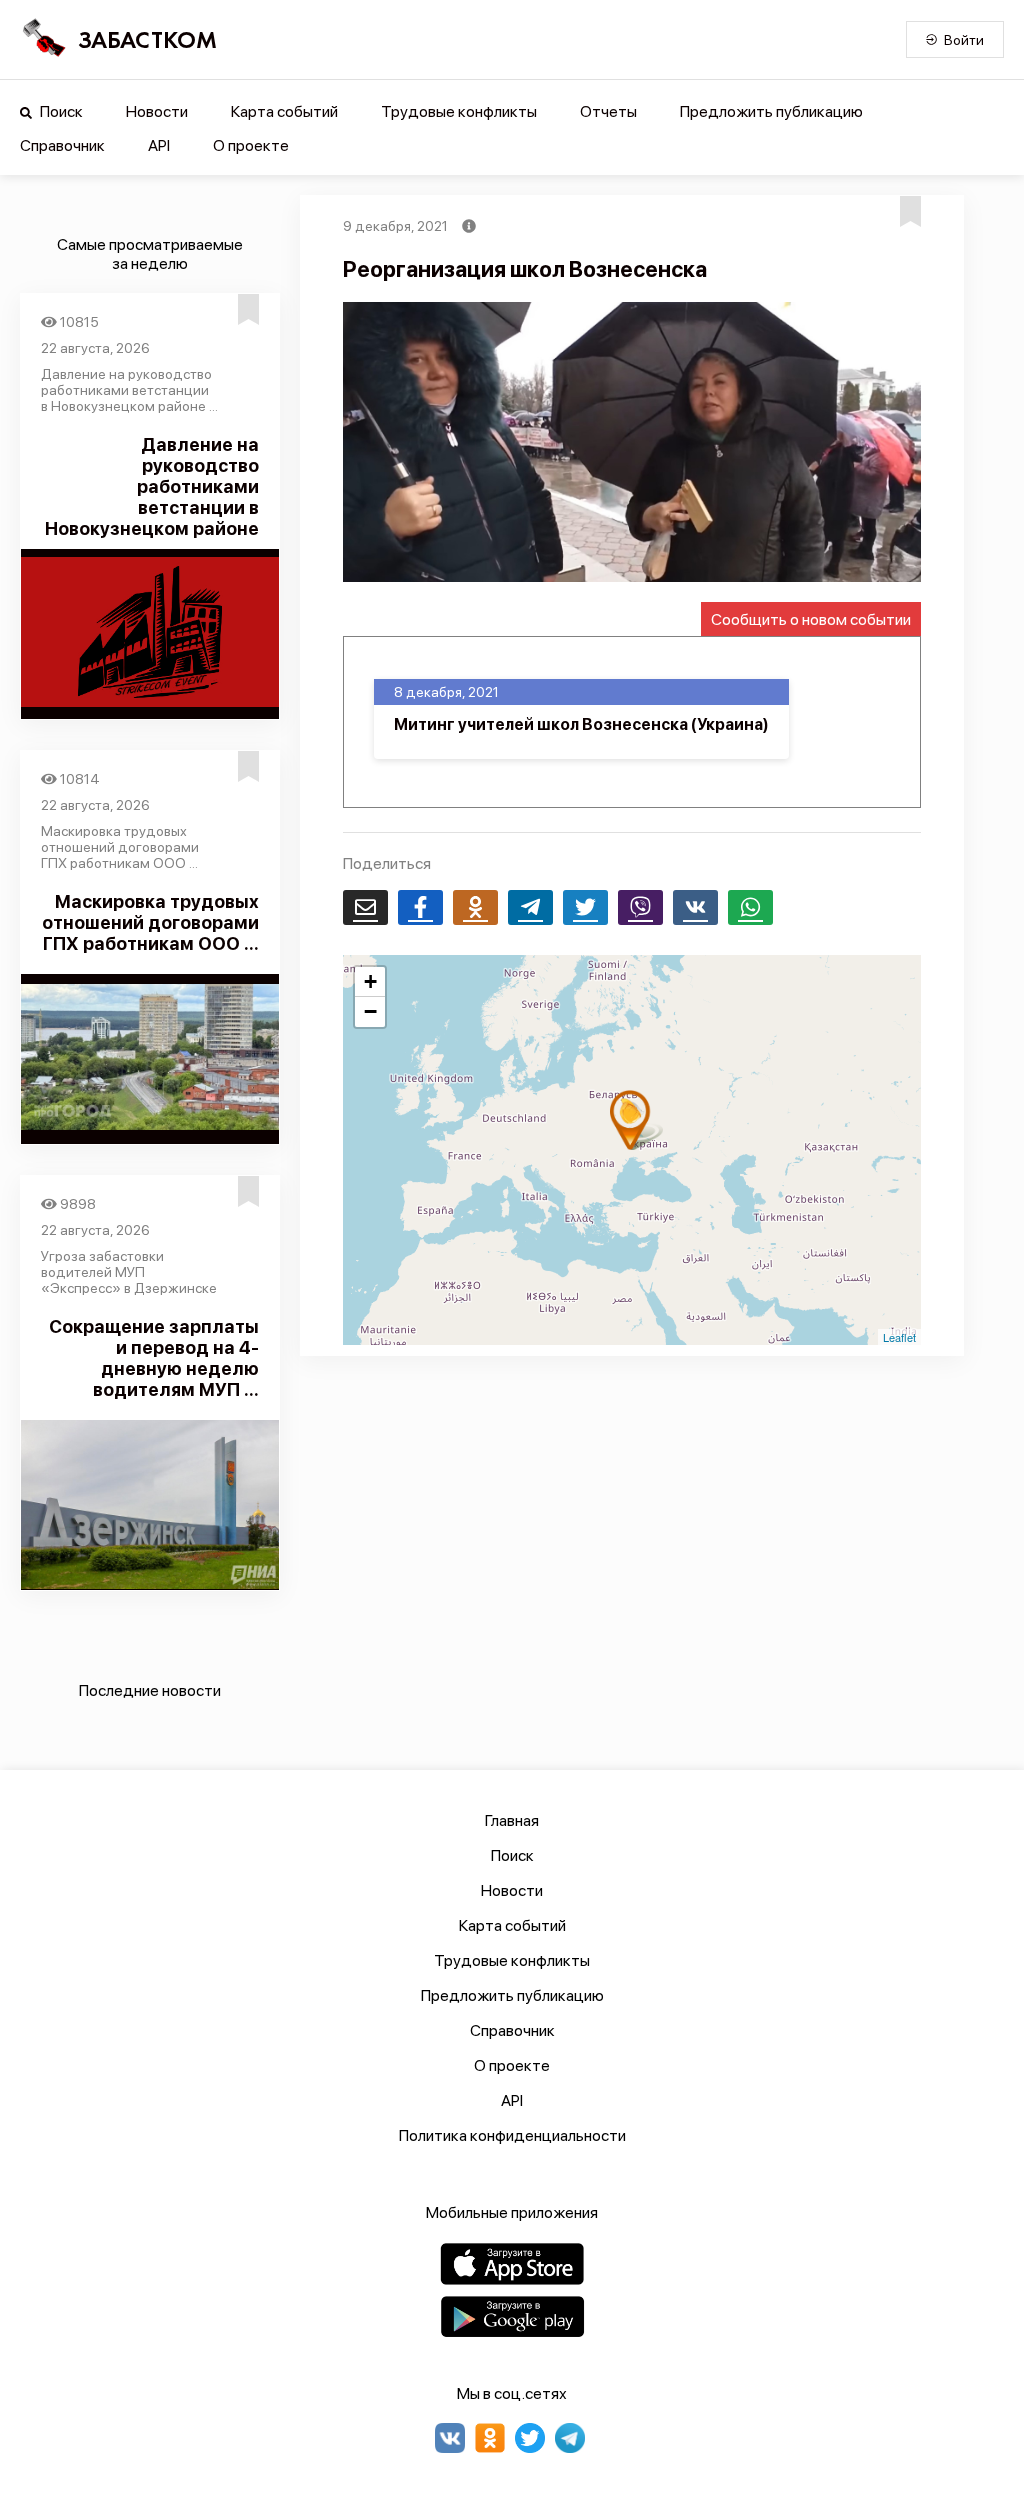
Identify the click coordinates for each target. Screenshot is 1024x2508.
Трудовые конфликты (459, 111)
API (159, 145)
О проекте (251, 145)
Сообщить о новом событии (811, 619)
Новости (157, 111)
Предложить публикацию (771, 111)
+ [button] (370, 981)
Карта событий (284, 111)
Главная (512, 1820)
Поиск (60, 111)
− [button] (370, 1011)
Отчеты (608, 111)
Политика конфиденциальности (512, 2135)
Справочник (62, 145)
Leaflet (899, 1337)
